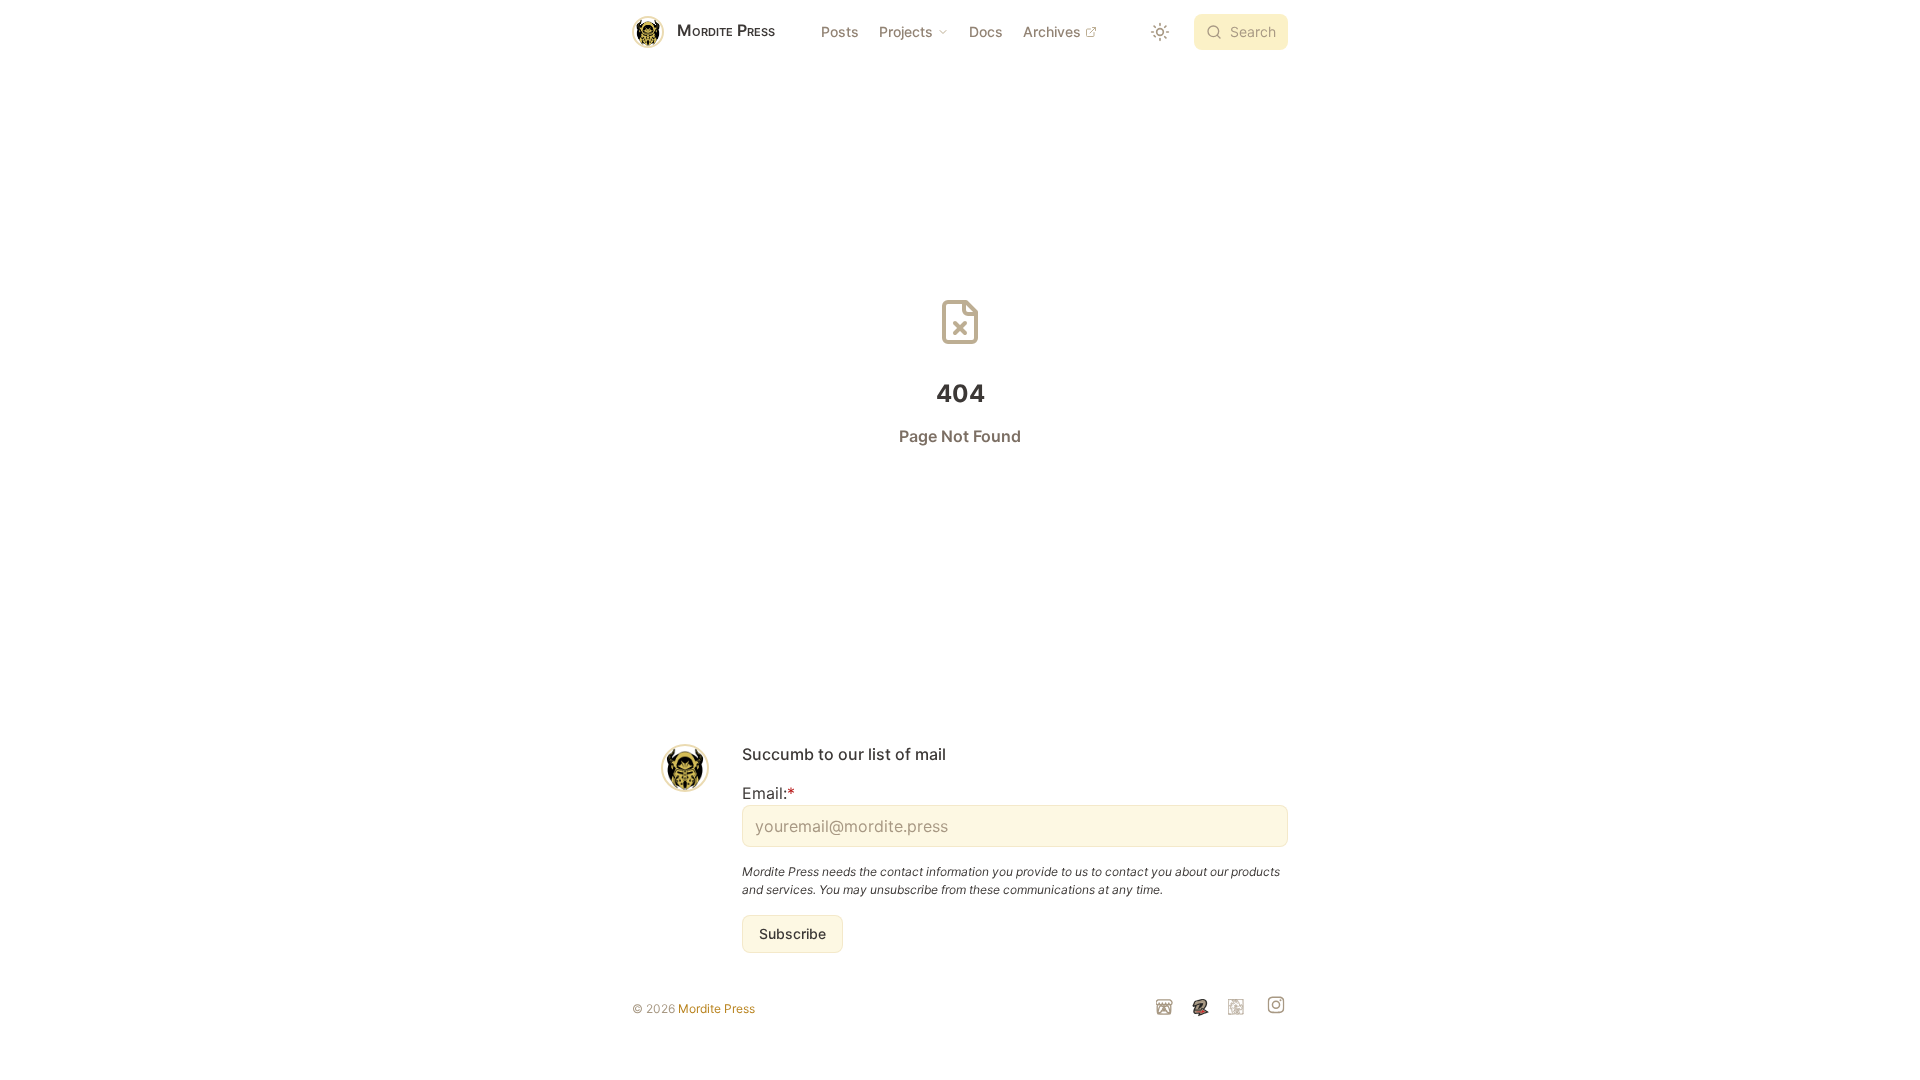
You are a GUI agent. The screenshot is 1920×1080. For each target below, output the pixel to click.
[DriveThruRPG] (1202, 1009)
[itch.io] (1166, 1009)
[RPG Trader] (1238, 1009)
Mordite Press (716, 1008)
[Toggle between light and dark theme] (1160, 32)
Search (1253, 31)
